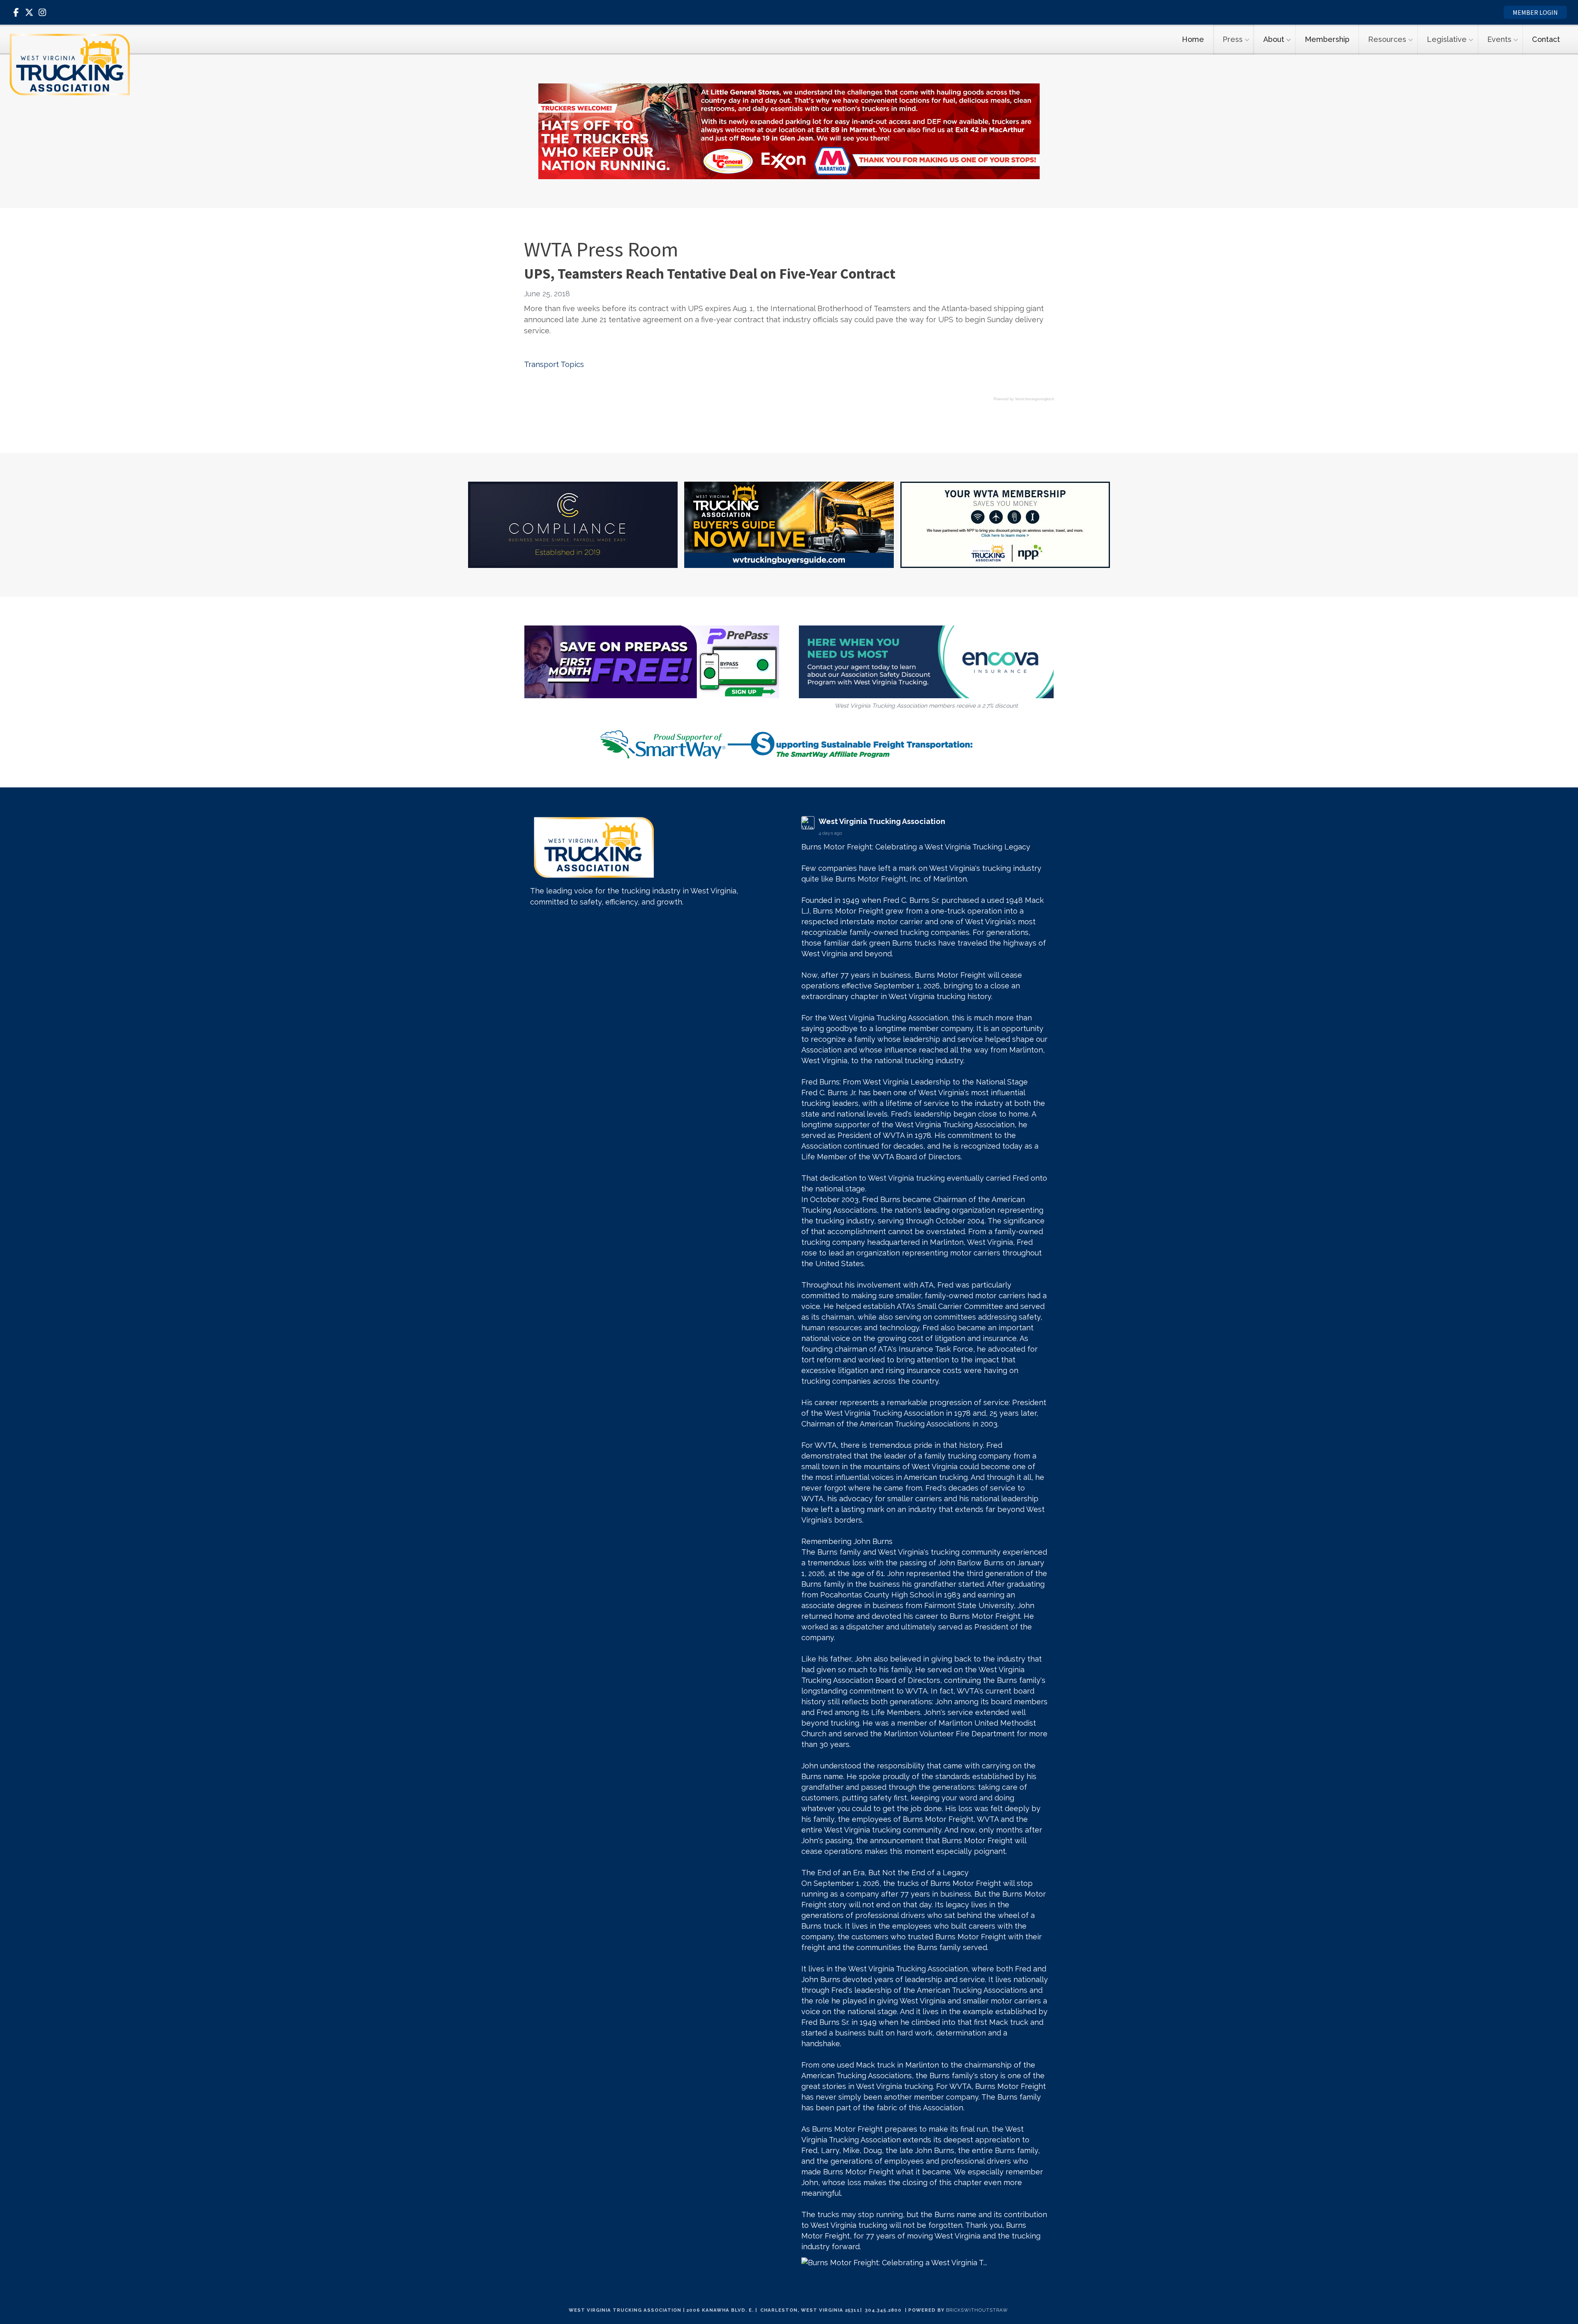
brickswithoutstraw (977, 2310)
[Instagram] (42, 12)
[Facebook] (16, 12)
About (1274, 39)
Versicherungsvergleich (1035, 399)
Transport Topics (554, 364)
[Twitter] (29, 12)
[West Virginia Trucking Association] (70, 65)
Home (1193, 39)
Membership (1327, 39)
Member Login (1535, 12)
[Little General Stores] (789, 130)
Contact (1546, 39)
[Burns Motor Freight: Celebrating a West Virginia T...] (925, 2263)
